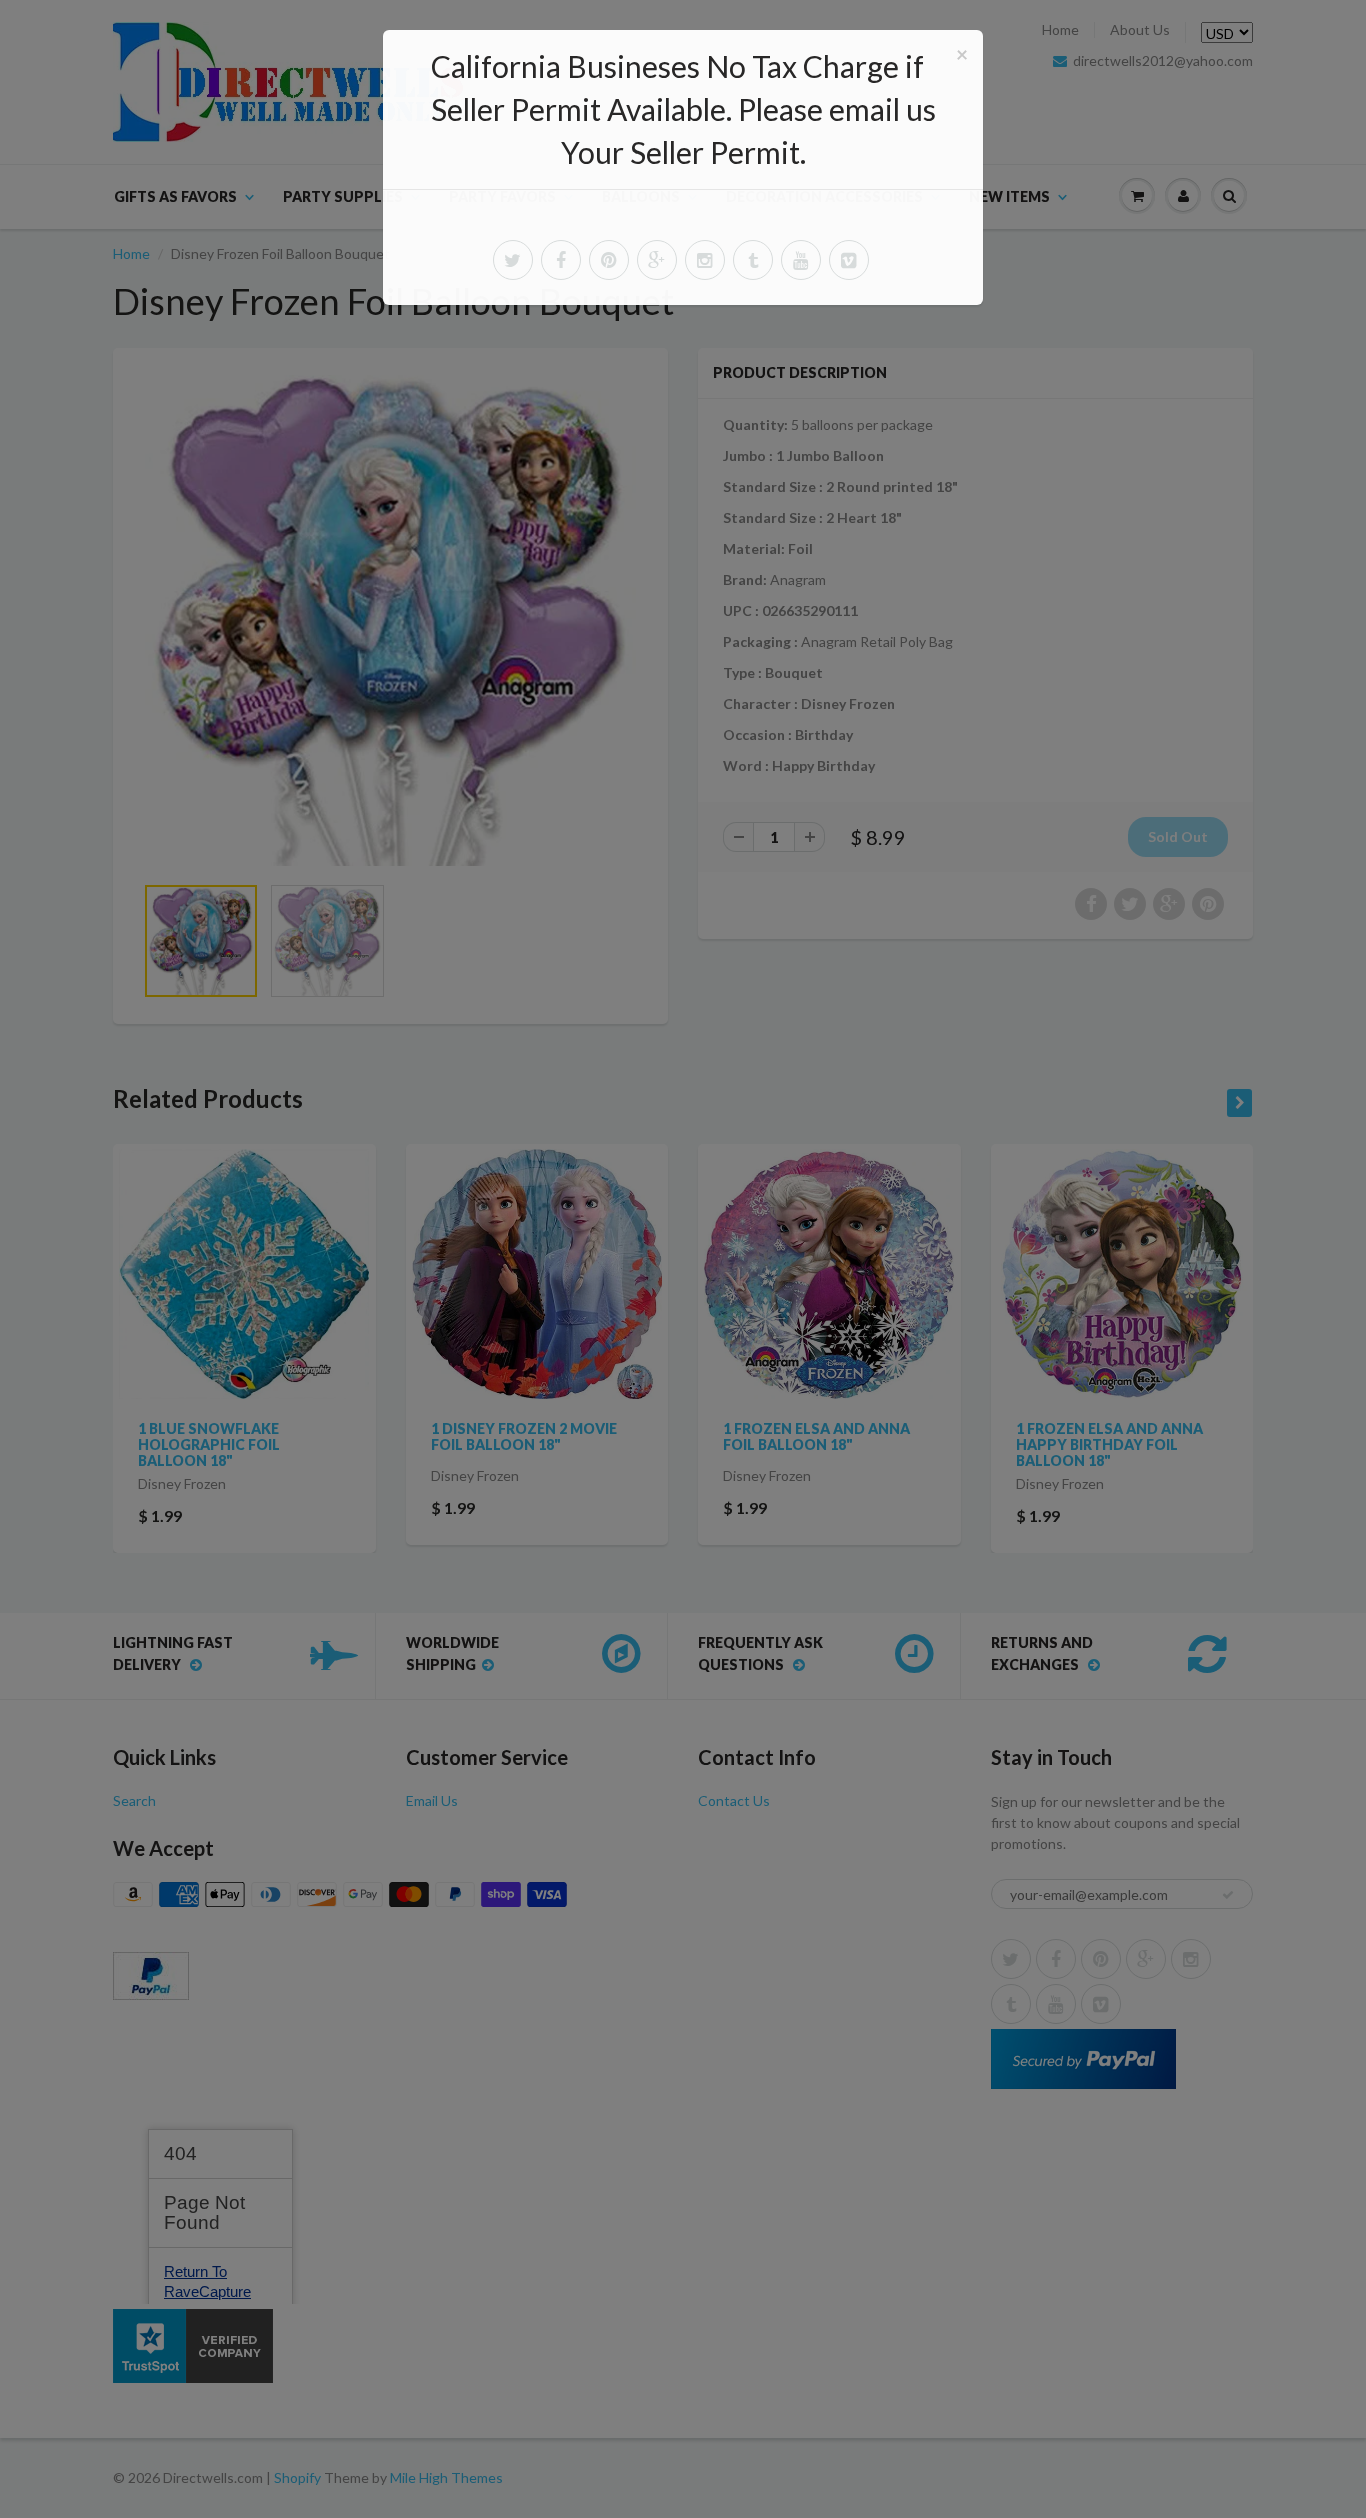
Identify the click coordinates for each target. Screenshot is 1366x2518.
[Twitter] (513, 260)
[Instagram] (705, 260)
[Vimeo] (849, 260)
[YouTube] (801, 260)
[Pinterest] (609, 260)
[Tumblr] (753, 260)
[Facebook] (561, 260)
